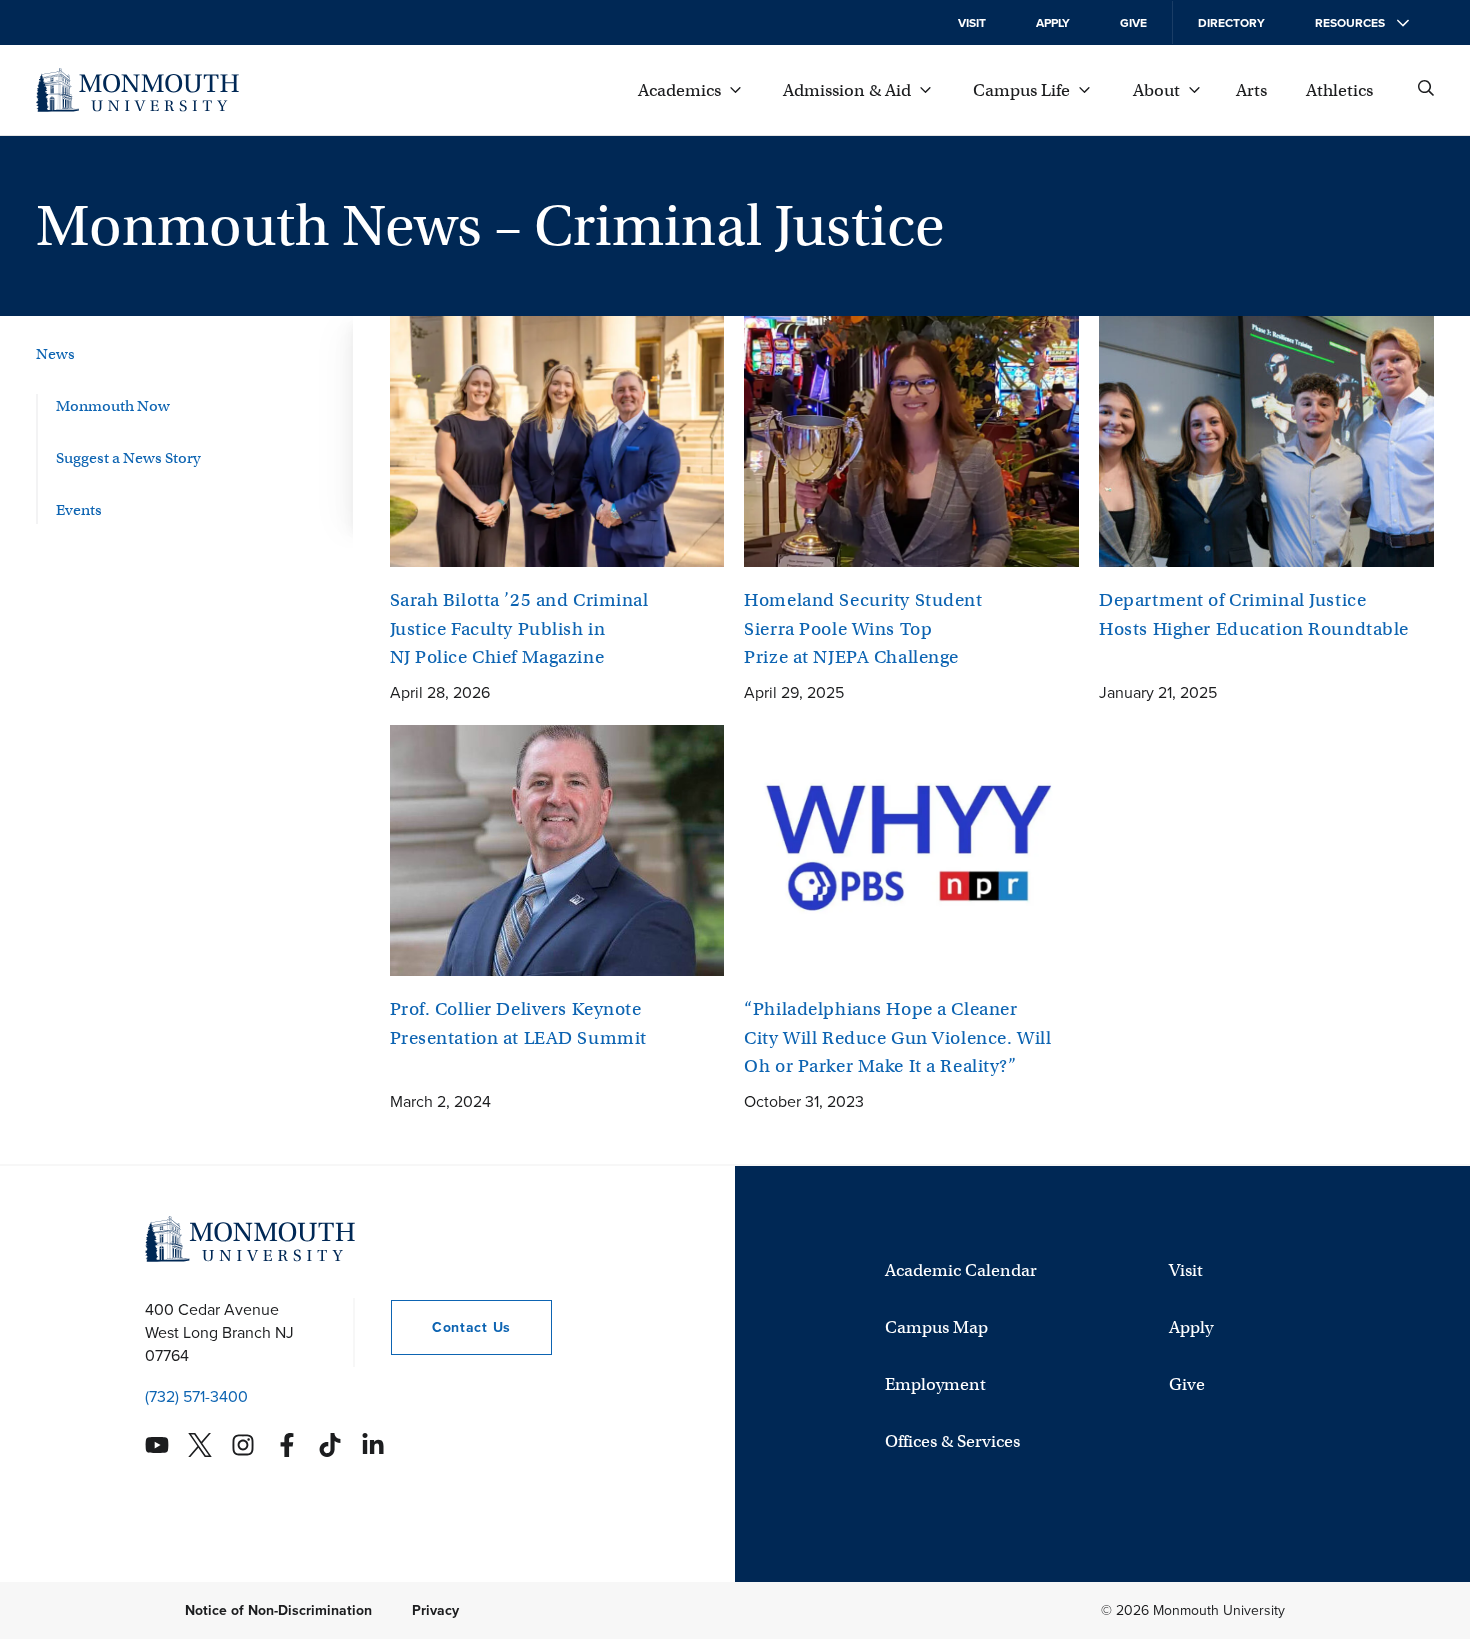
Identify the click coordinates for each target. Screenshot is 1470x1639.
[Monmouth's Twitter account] (200, 1445)
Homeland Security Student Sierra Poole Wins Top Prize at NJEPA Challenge (863, 628)
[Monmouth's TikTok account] (330, 1445)
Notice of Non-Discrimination (278, 1610)
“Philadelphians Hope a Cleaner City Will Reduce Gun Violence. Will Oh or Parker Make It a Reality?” (897, 1037)
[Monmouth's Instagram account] (243, 1445)
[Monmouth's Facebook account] (287, 1445)
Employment (935, 1384)
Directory (1231, 23)
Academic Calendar (961, 1270)
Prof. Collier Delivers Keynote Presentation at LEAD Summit (518, 1023)
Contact (451, 1327)
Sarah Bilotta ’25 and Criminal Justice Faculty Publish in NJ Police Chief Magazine (519, 628)
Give (1133, 23)
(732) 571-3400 (196, 1396)
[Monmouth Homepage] (137, 90)
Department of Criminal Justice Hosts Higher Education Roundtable (1254, 614)
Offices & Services (952, 1441)
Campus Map (936, 1327)
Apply (1053, 23)
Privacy (435, 1610)
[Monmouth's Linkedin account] (373, 1445)
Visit (972, 23)
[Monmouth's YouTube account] (157, 1445)
